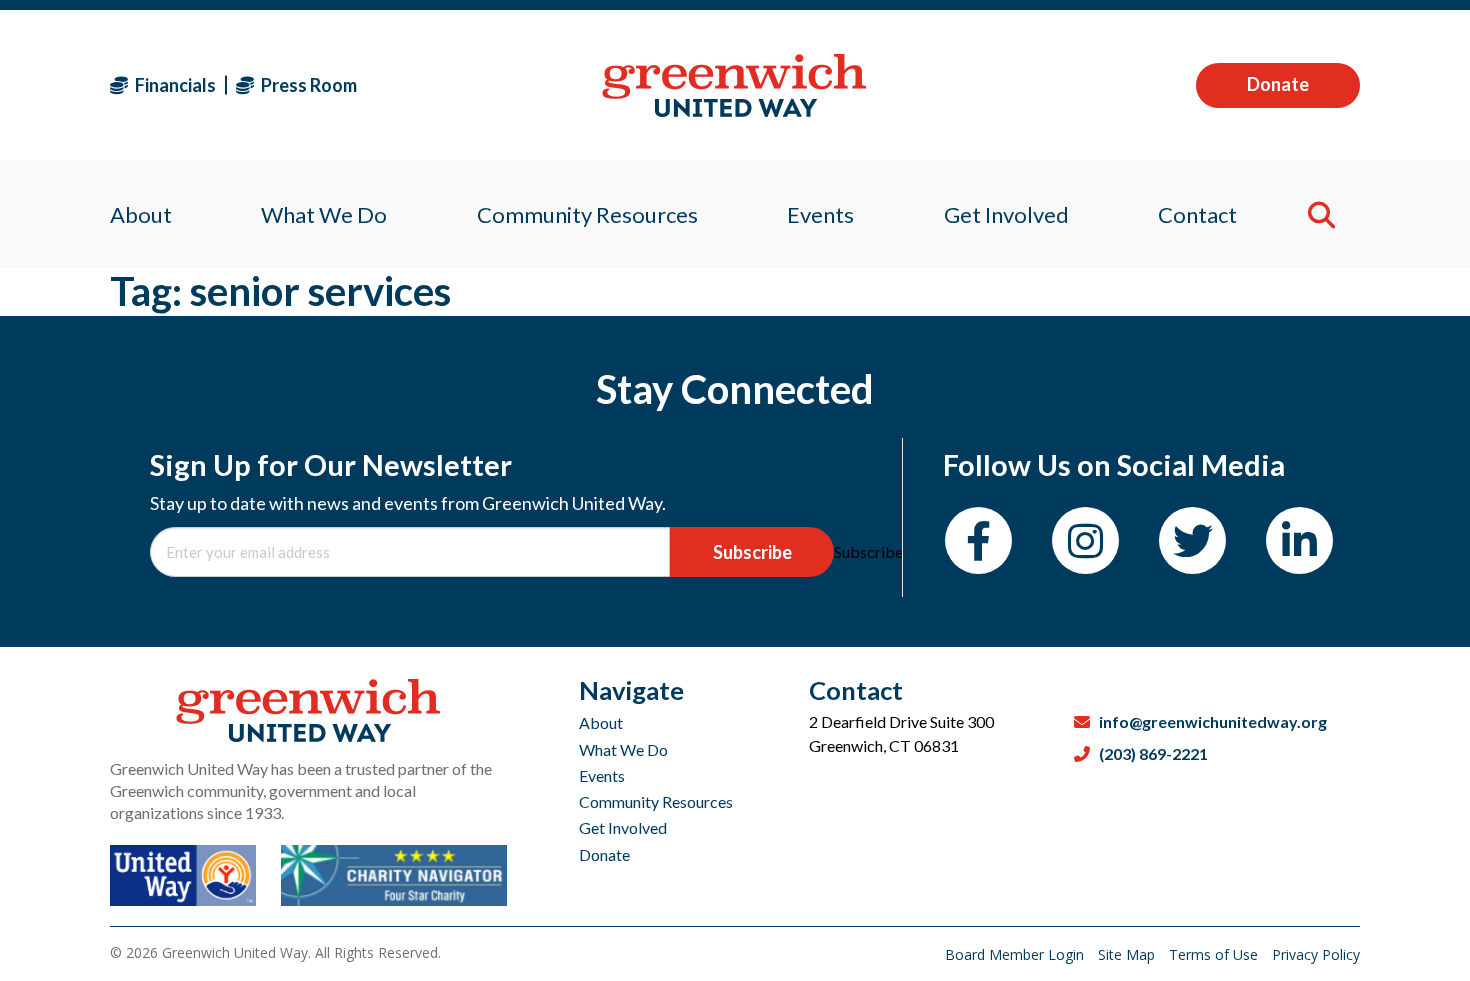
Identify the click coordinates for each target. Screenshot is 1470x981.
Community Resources (656, 801)
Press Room (307, 85)
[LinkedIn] (1299, 540)
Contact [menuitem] (1197, 214)
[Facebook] (978, 540)
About (601, 722)
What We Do (623, 749)
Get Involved (623, 827)
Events (602, 775)
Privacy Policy (1316, 954)
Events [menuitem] (820, 214)
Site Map (1128, 954)
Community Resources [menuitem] (587, 214)
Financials (174, 85)
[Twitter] (1192, 540)
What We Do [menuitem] (324, 214)
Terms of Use (1215, 954)
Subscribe (752, 552)
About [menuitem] (141, 214)
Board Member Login (1016, 954)
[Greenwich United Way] (734, 85)
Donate (1278, 84)
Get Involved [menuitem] (1006, 214)
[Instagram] (1085, 540)
